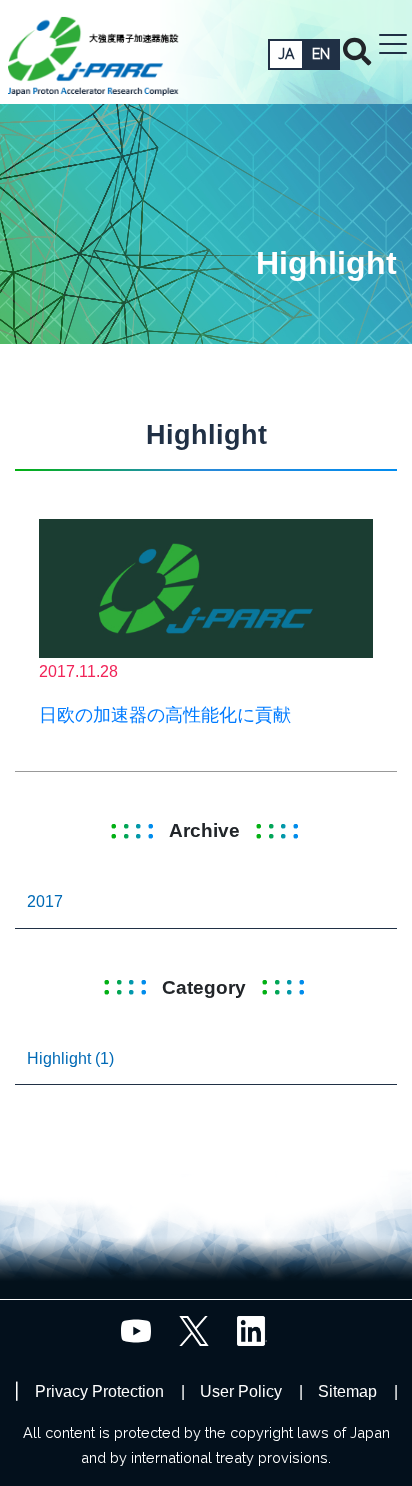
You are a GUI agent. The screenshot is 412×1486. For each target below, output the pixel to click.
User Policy (241, 1391)
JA (286, 54)
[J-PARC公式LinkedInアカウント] (252, 1329)
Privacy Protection (99, 1391)
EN (321, 54)
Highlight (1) (70, 1058)
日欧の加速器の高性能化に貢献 (165, 715)
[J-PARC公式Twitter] (194, 1329)
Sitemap (347, 1391)
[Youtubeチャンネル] (136, 1329)
